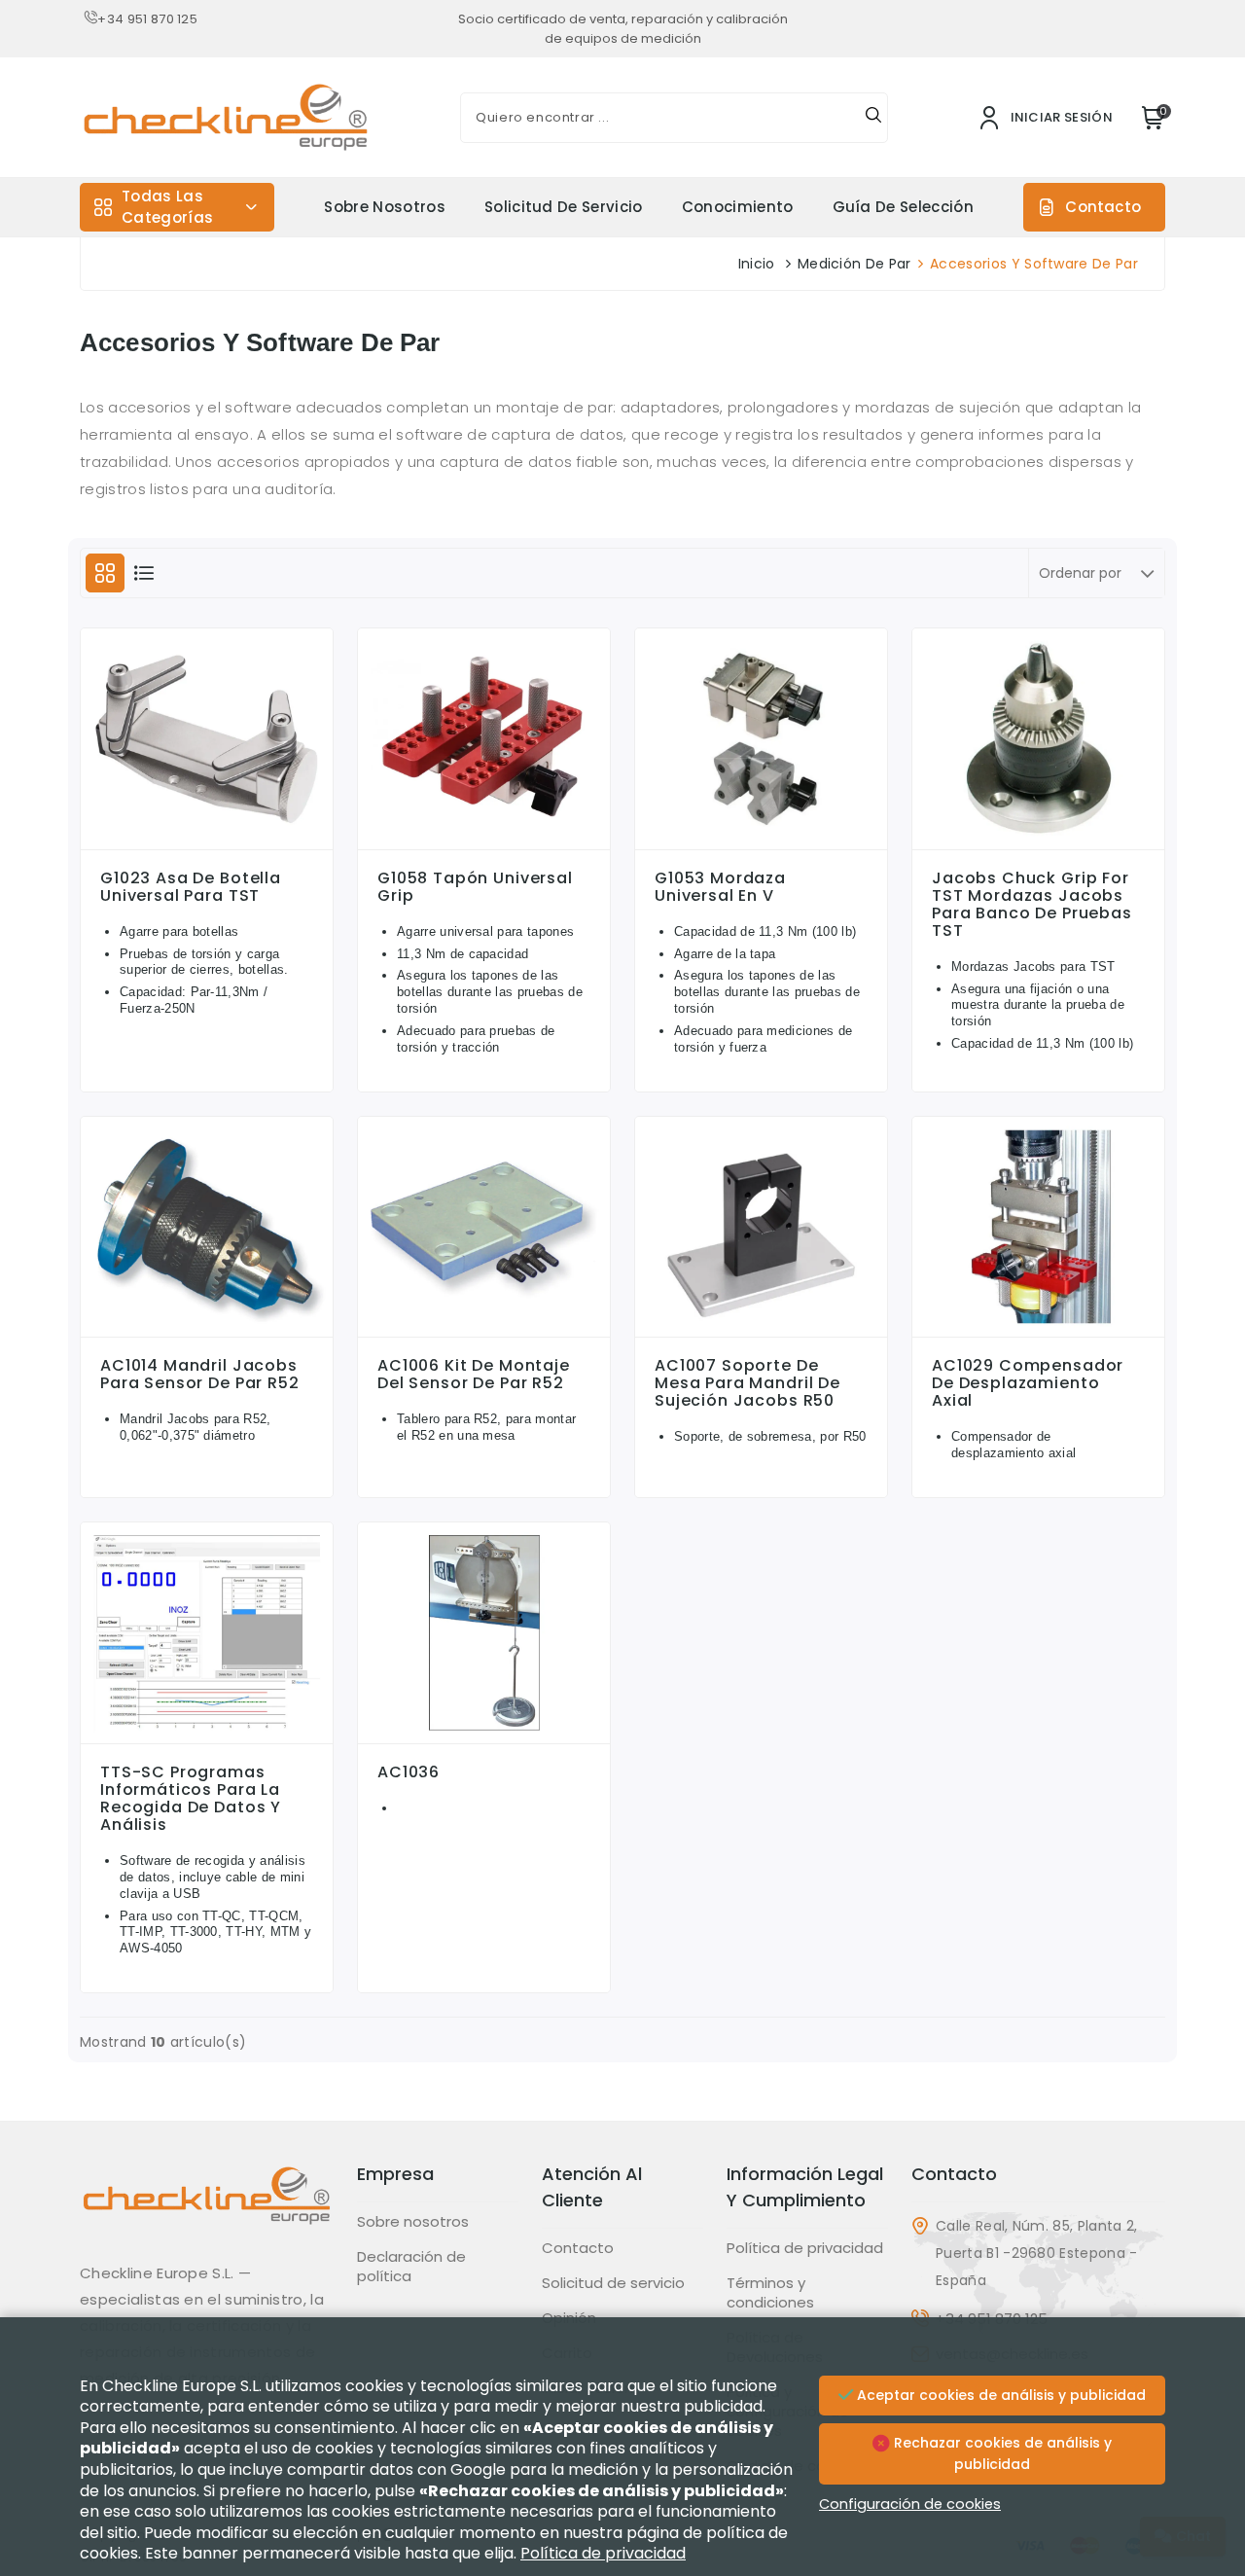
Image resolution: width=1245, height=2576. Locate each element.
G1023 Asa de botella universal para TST (191, 887)
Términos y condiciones (770, 2293)
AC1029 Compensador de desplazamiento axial (1028, 1383)
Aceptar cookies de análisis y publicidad (999, 2395)
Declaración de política (411, 2267)
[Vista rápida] (207, 844)
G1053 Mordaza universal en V (720, 887)
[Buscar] (873, 118)
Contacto (1103, 207)
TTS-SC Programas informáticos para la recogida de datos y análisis (191, 1799)
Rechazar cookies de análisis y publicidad (1001, 2453)
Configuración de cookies (910, 2504)
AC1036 (409, 1772)
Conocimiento (738, 207)
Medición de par (854, 264)
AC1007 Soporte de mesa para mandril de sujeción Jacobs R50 (747, 1383)
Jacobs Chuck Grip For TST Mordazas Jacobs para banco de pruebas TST (1032, 905)
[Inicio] (207, 2210)
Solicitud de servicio (564, 207)
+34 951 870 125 (147, 19)
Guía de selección (903, 207)
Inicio (757, 264)
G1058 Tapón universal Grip (475, 887)
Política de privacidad (805, 2248)
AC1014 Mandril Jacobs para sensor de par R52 (200, 1375)
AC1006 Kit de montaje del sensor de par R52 (474, 1375)
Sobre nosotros (384, 207)
